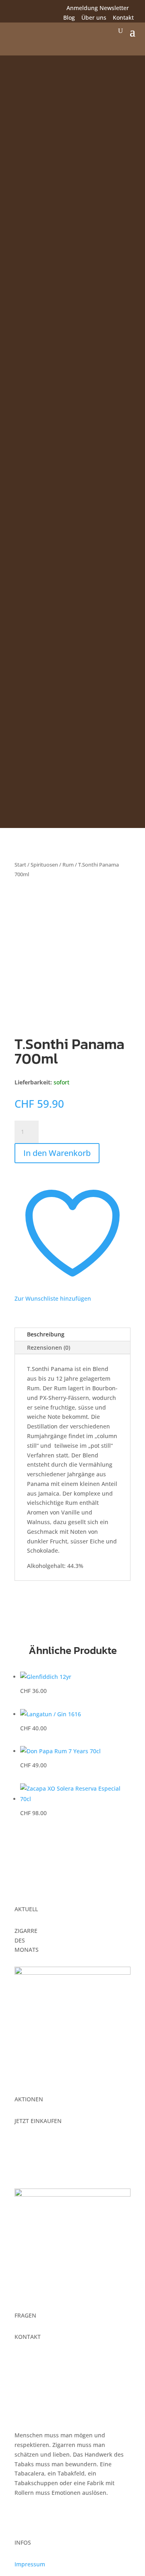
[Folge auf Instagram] (30, 9)
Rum (68, 865)
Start (20, 865)
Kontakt (123, 17)
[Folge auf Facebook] (14, 9)
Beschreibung (46, 1334)
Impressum (30, 2564)
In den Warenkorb (57, 1153)
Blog (69, 17)
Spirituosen (44, 865)
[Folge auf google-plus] (46, 9)
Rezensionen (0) (49, 1347)
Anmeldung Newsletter (98, 8)
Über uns (94, 17)
